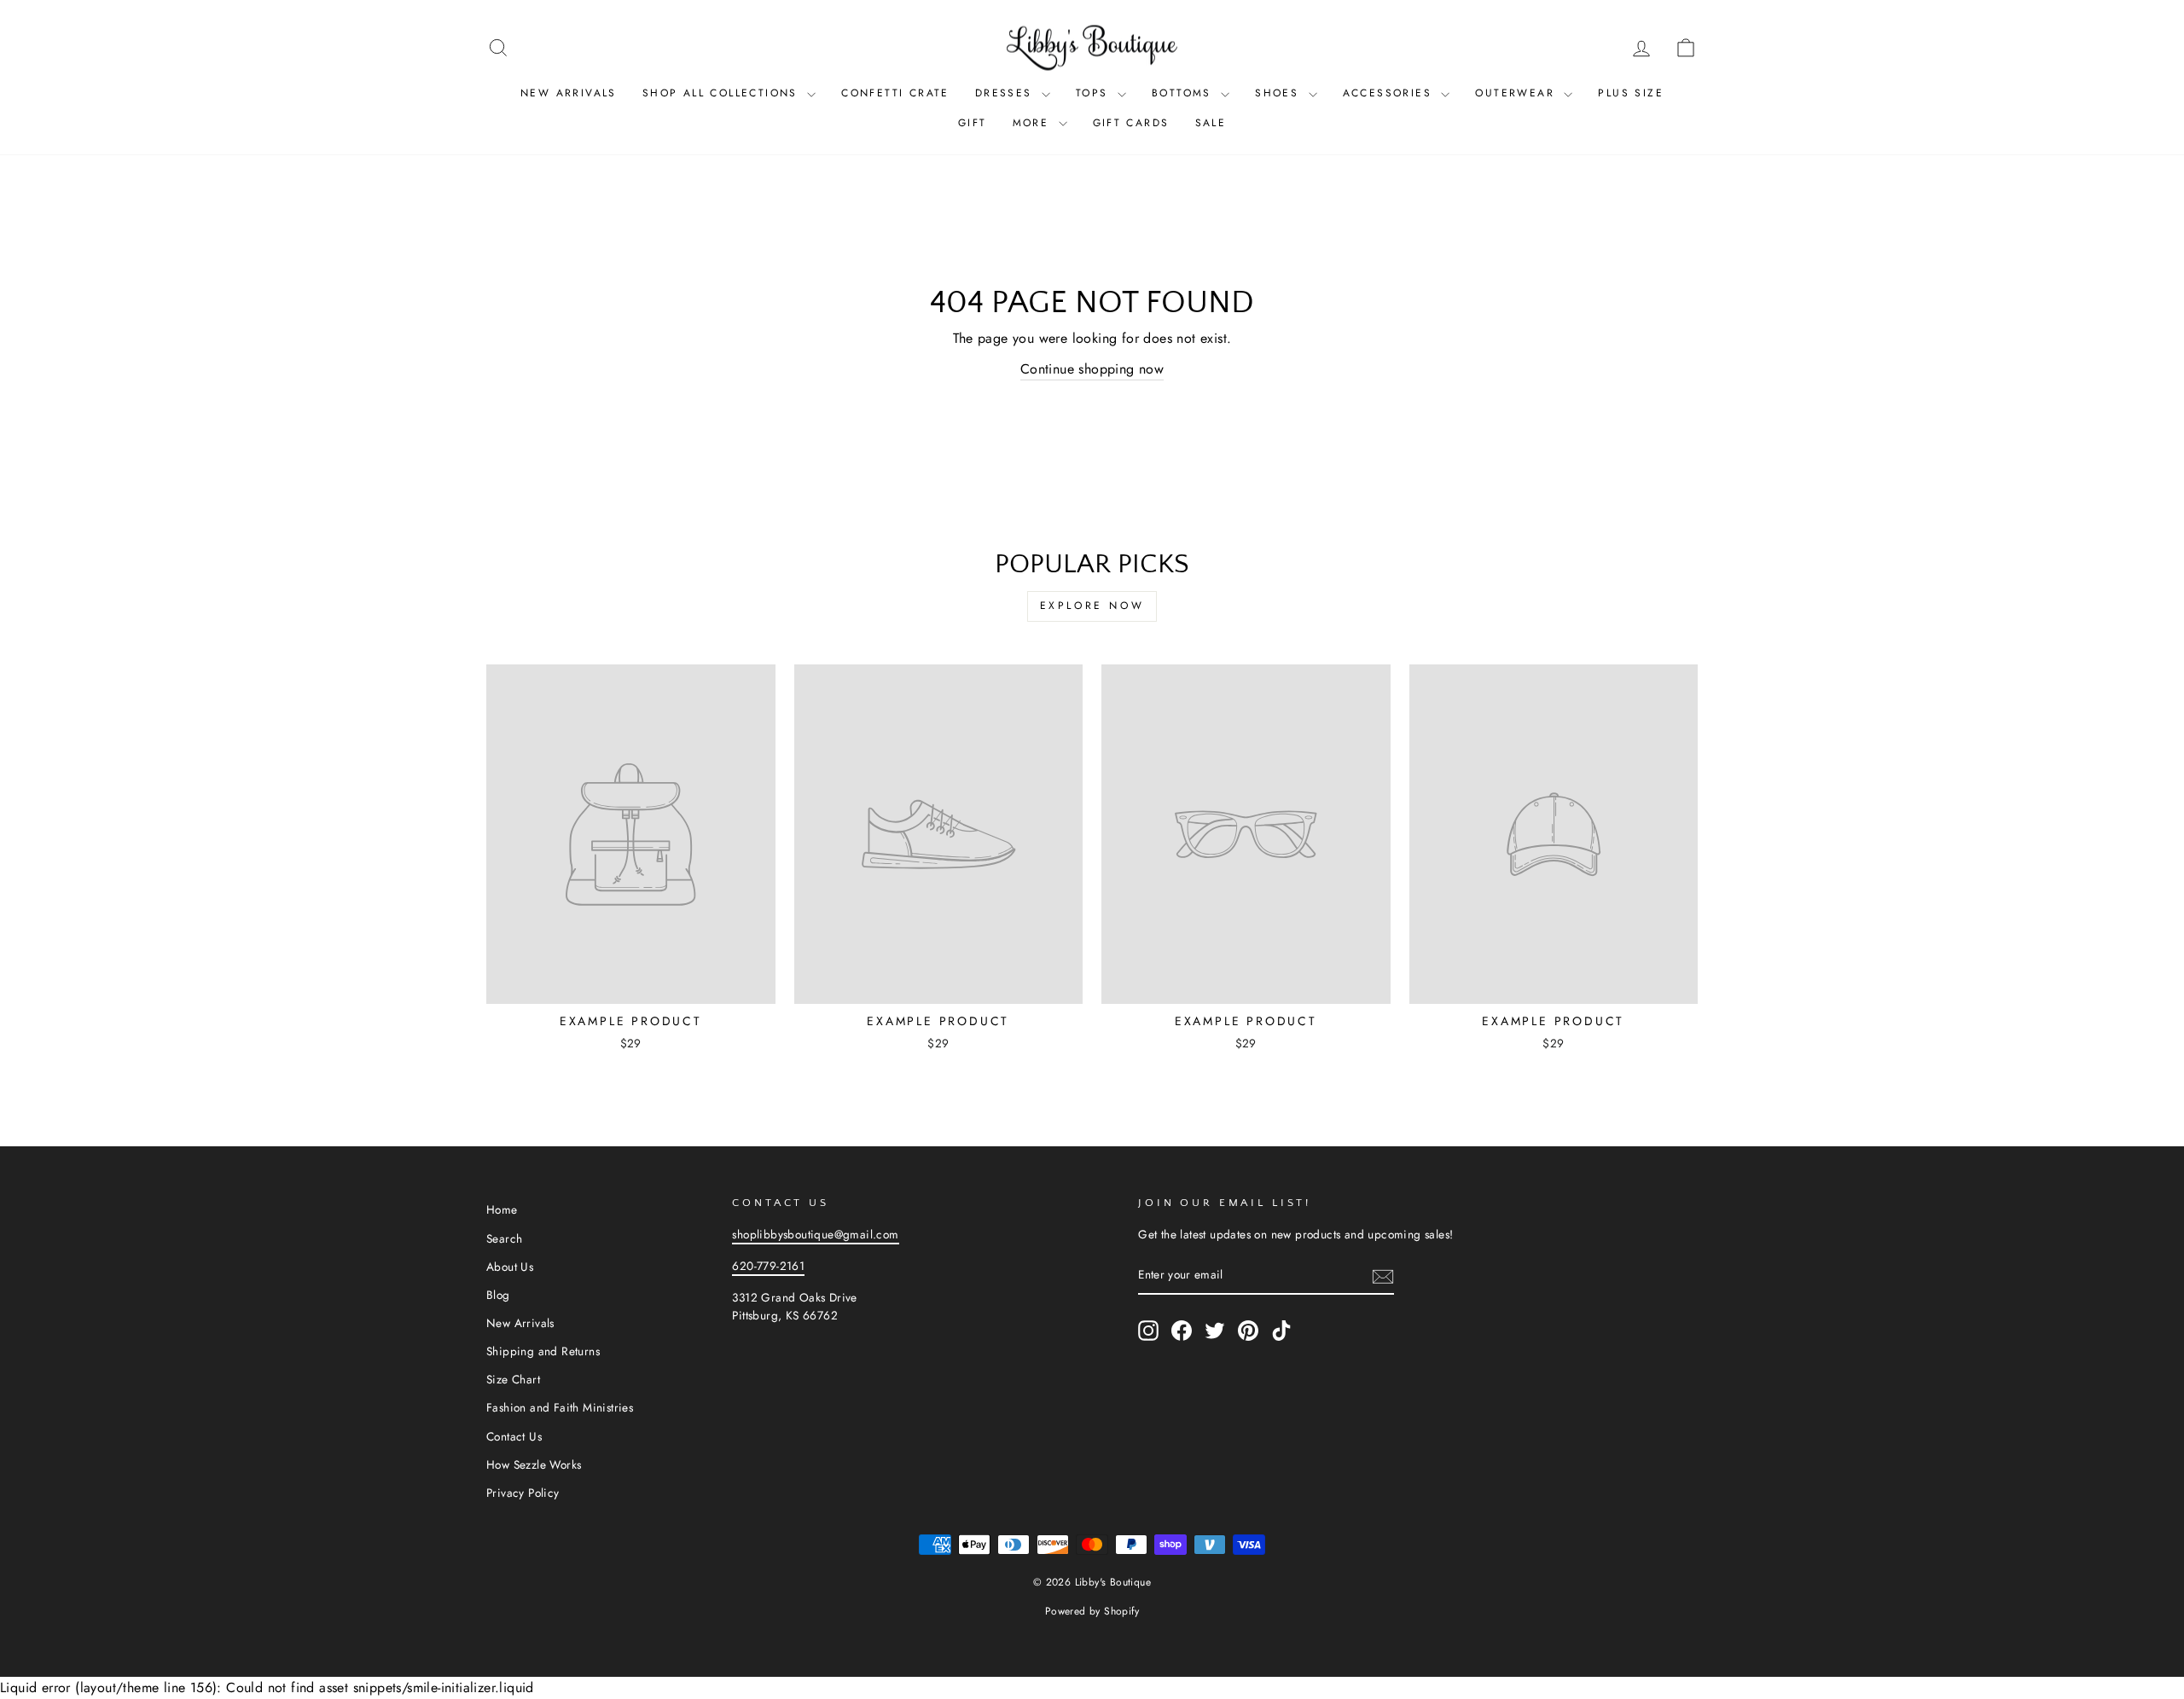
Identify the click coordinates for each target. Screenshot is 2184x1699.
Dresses (1006, 93)
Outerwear (1517, 93)
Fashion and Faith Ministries (560, 1407)
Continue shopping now (1092, 369)
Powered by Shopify (1092, 1611)
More (1034, 123)
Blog (498, 1295)
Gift (973, 123)
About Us (510, 1267)
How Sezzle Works (534, 1464)
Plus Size (1631, 93)
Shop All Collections (723, 93)
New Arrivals (569, 93)
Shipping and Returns (543, 1351)
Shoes (1279, 93)
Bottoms (1184, 93)
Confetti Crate (895, 93)
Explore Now (1092, 606)
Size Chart (513, 1379)
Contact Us (514, 1436)
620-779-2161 (768, 1266)
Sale (1211, 123)
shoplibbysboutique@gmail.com (815, 1234)
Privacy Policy (523, 1493)
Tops (1095, 93)
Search (504, 1238)
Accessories (1390, 93)
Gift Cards (1131, 123)
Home (502, 1209)
